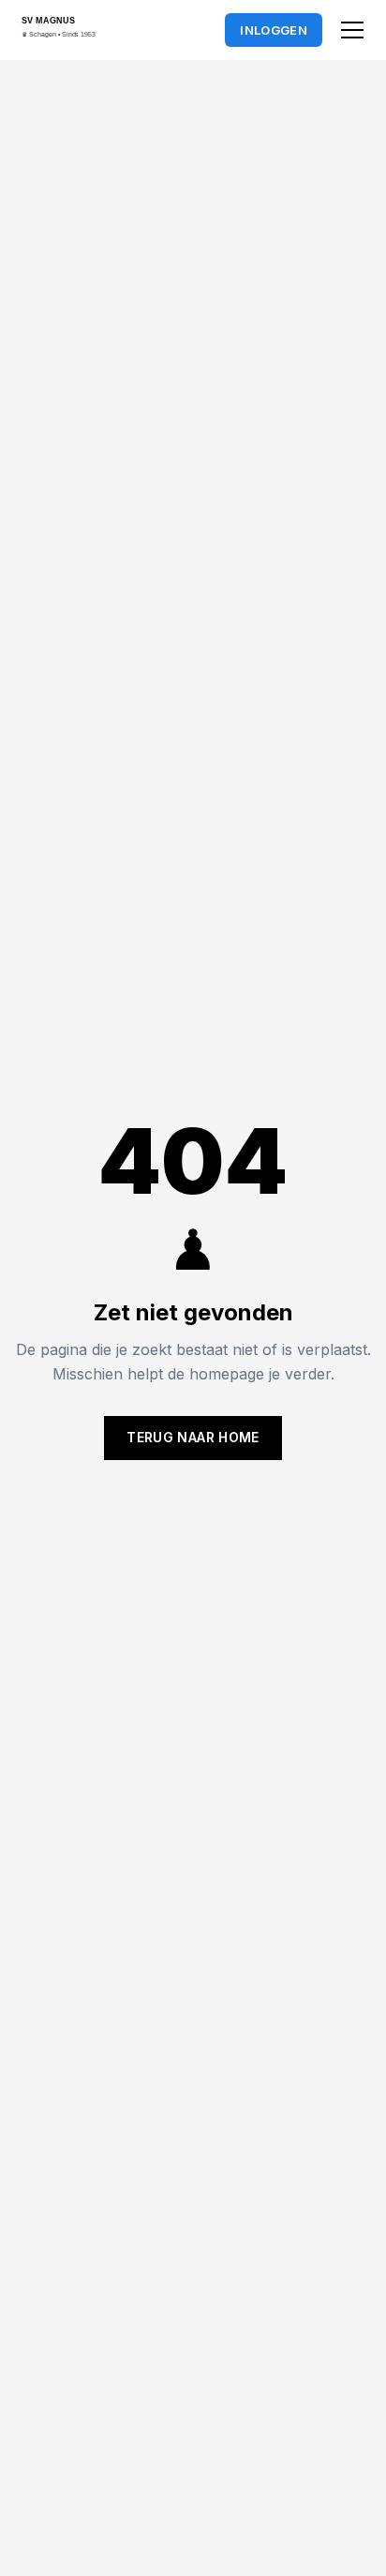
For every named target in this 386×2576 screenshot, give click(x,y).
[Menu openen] (352, 30)
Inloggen (274, 30)
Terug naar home (193, 1437)
